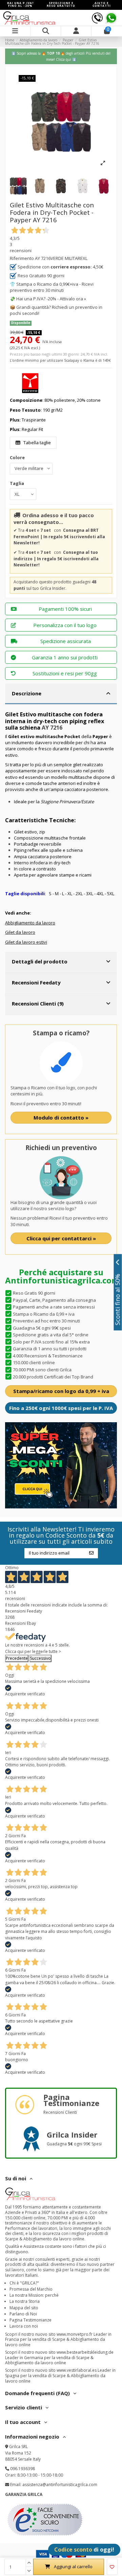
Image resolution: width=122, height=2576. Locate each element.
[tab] (61, 694)
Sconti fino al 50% (118, 1299)
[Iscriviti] (91, 1553)
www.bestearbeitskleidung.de (85, 2352)
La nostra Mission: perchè (34, 2295)
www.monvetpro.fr (75, 2334)
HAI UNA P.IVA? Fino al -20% (21, 4)
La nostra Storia (25, 2301)
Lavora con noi (24, 2326)
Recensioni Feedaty (36, 982)
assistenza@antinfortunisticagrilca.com (60, 2485)
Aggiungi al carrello (73, 2566)
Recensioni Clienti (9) (38, 1003)
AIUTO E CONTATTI (102, 4)
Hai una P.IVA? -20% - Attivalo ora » (51, 299)
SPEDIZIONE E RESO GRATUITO (61, 4)
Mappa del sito (24, 2308)
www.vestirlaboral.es (77, 2370)
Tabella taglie (37, 443)
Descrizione (27, 693)
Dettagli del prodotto (40, 961)
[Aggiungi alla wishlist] (112, 2567)
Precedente (17, 1658)
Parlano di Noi (23, 2314)
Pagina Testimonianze (30, 2320)
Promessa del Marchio (31, 2289)
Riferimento (22, 258)
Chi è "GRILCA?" (24, 2283)
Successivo (40, 1658)
